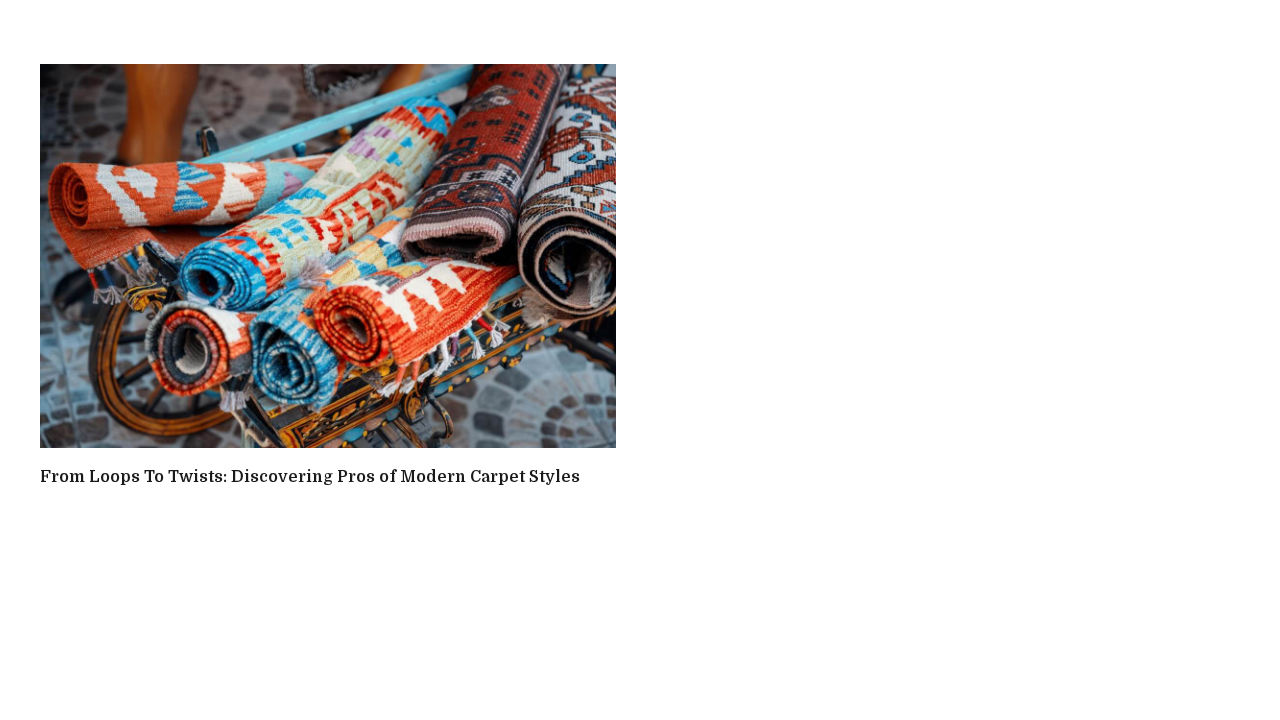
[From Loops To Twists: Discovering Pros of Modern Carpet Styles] (328, 256)
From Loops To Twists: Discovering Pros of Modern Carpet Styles (310, 477)
